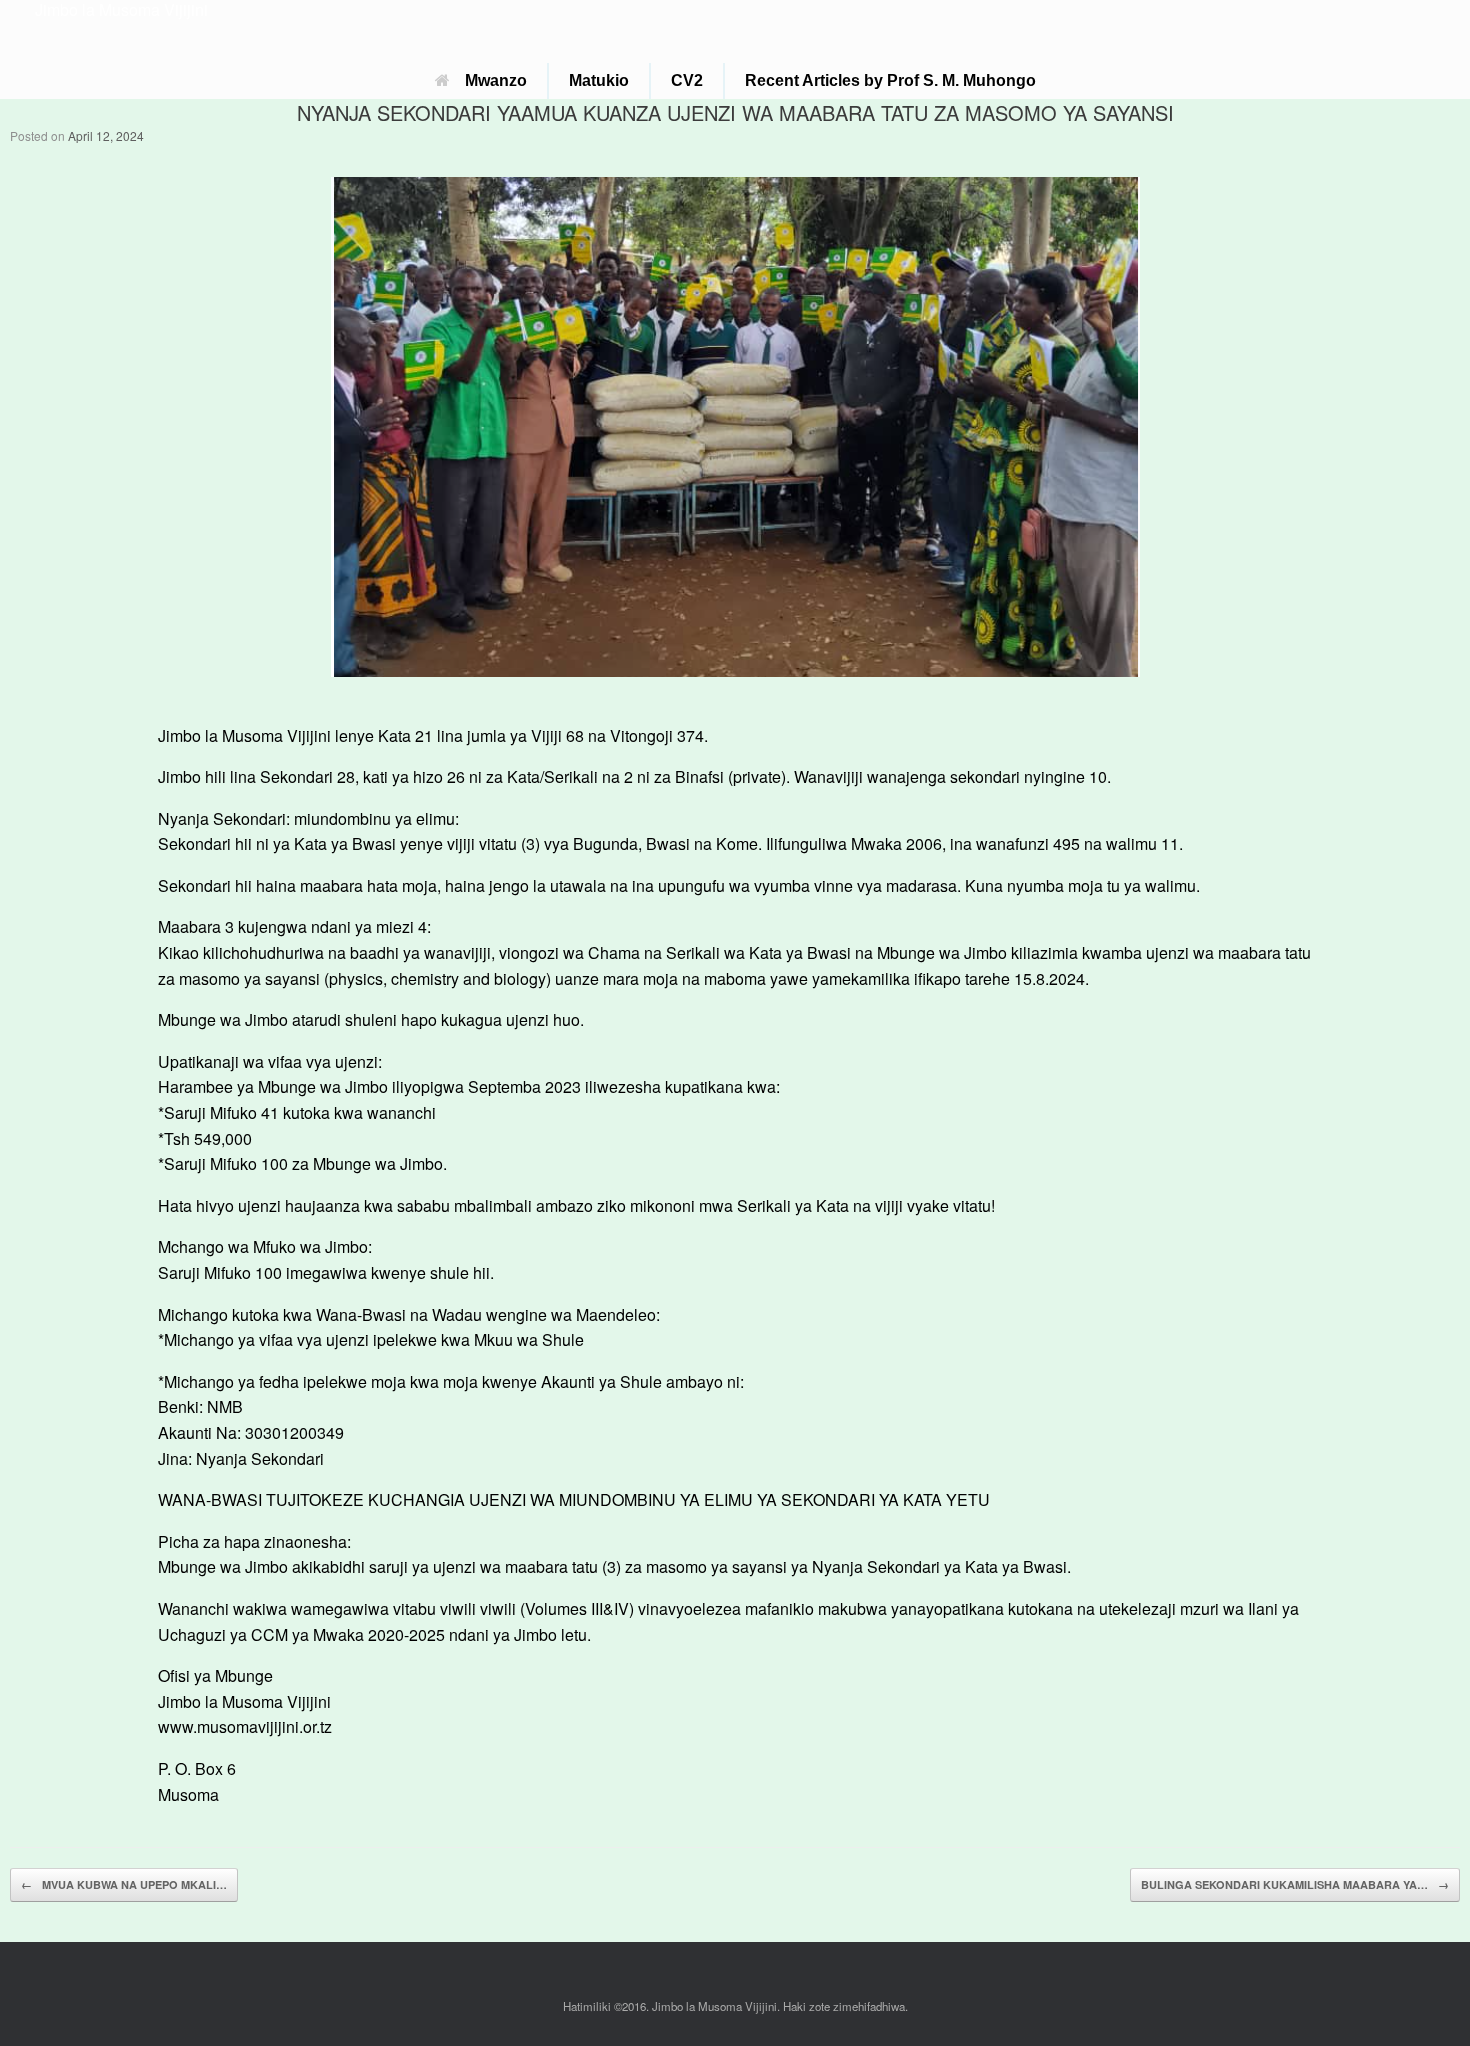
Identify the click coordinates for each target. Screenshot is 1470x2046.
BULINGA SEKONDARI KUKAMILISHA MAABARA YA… (1295, 1884)
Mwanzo (496, 80)
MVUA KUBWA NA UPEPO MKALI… (124, 1884)
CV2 (687, 80)
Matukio (599, 80)
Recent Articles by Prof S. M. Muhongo (890, 80)
